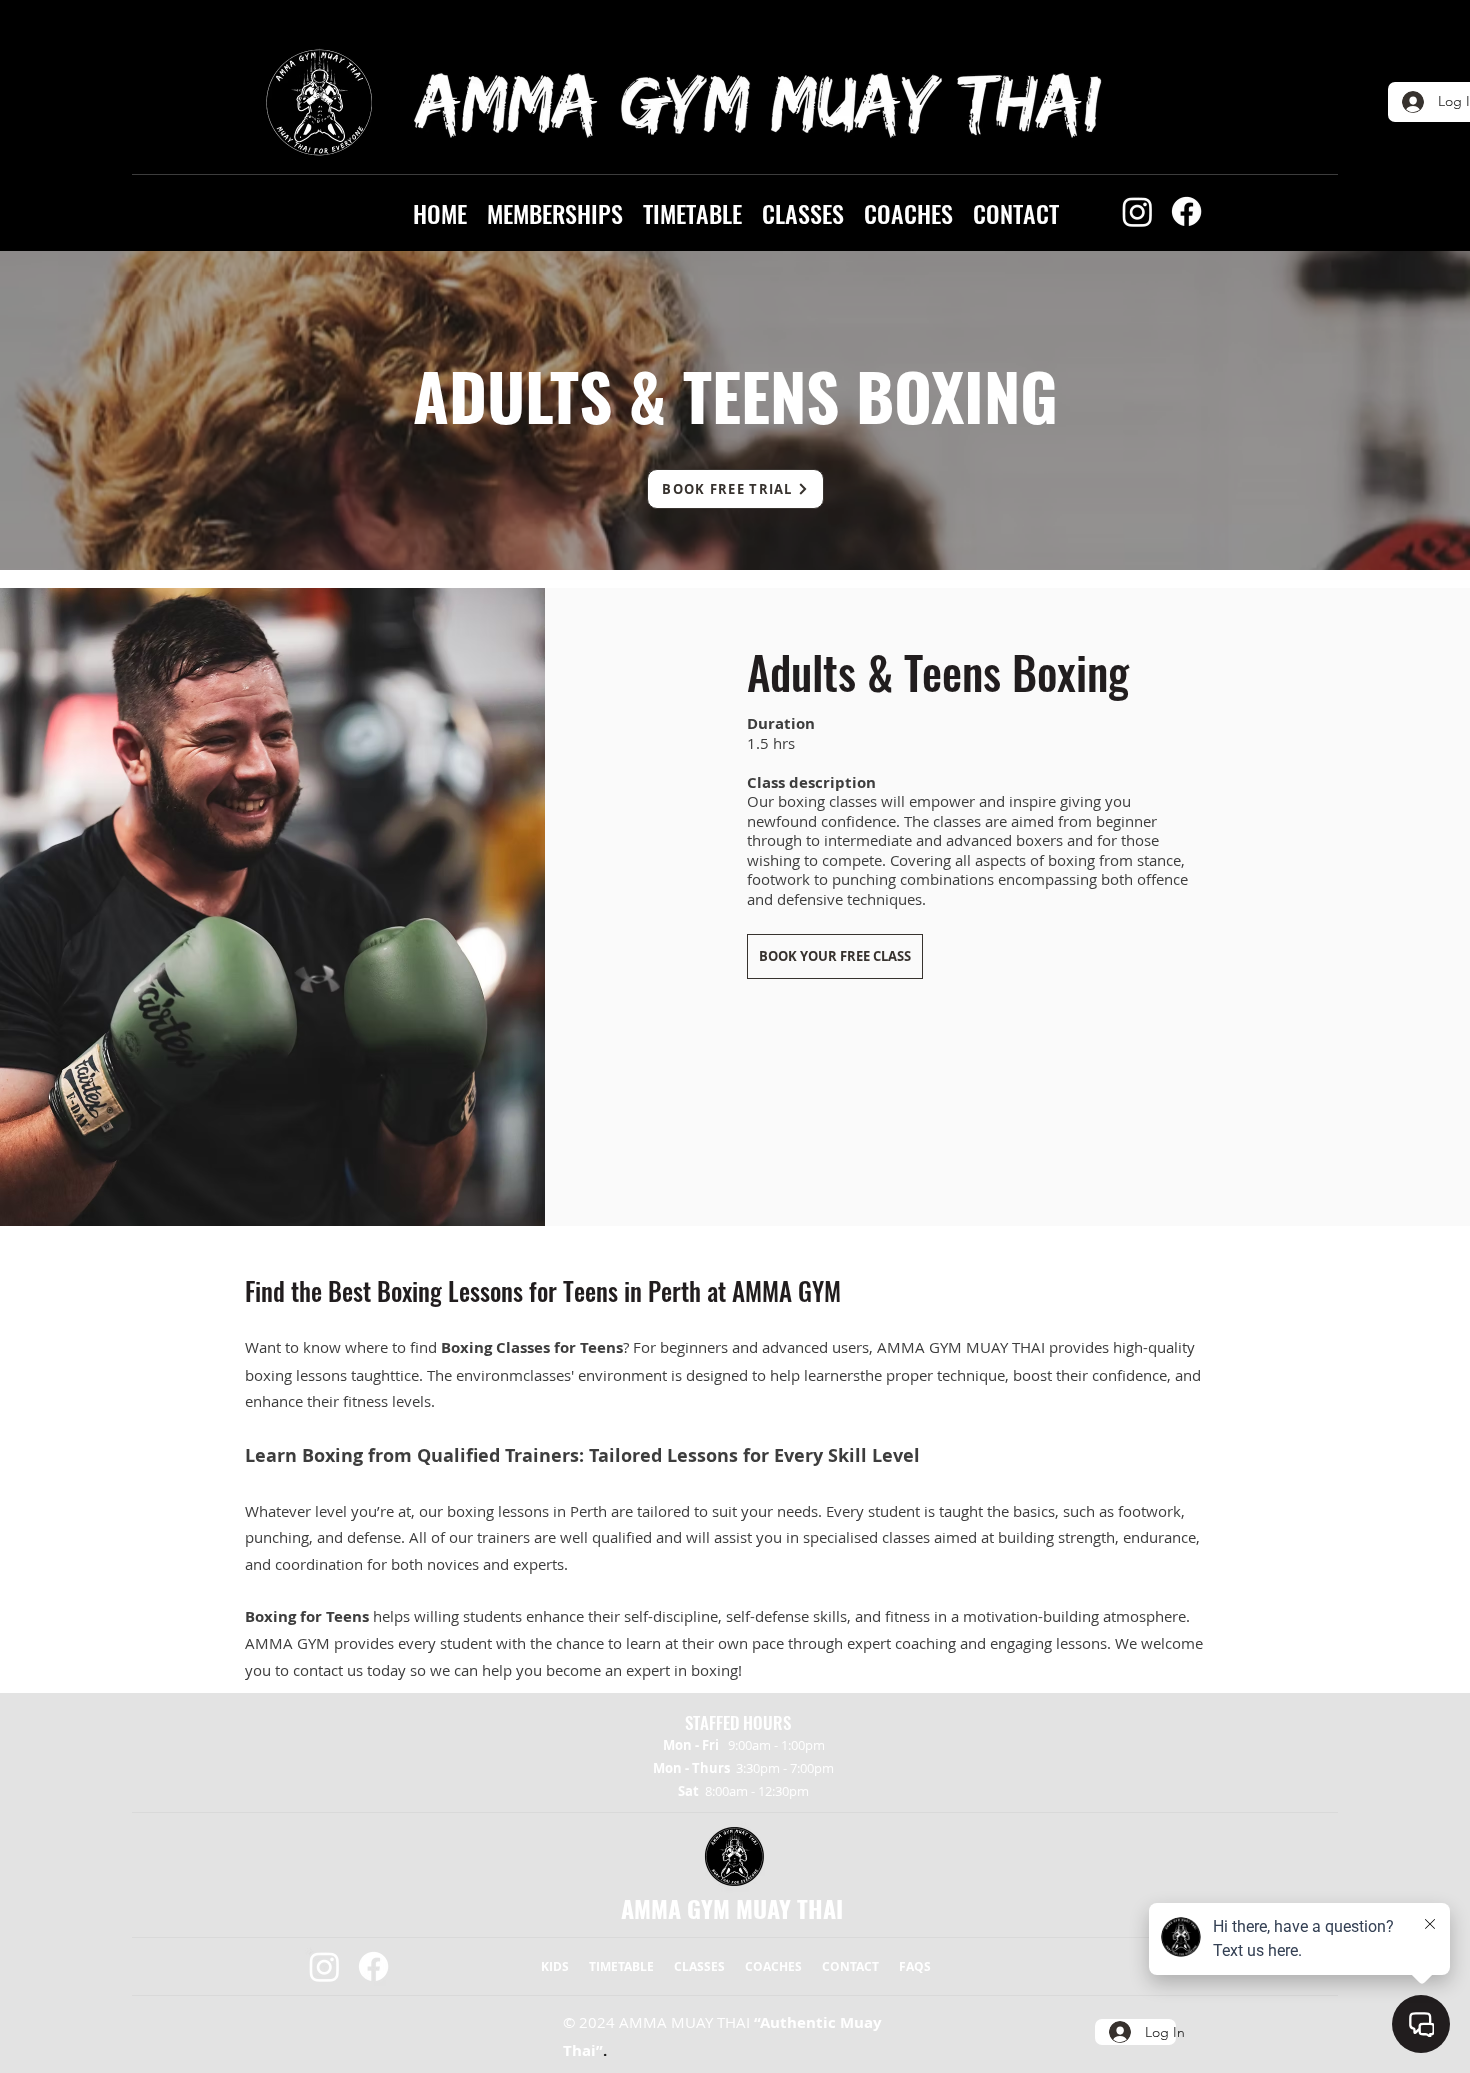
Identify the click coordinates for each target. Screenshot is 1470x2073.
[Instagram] (1137, 211)
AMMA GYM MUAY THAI (732, 1908)
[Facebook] (1186, 211)
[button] (555, 211)
